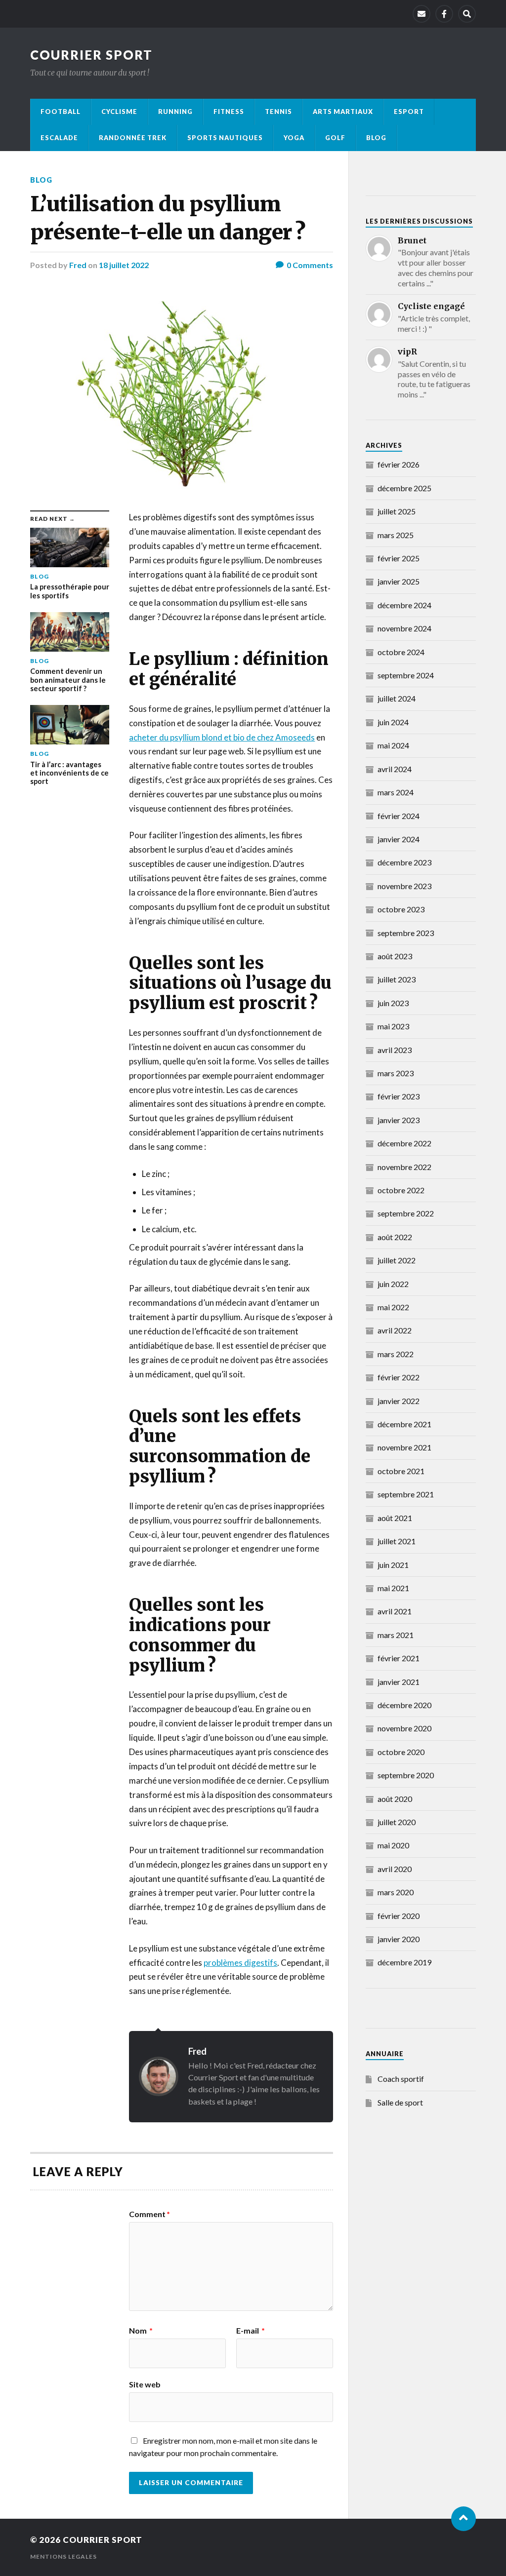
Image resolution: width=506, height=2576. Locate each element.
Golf (335, 138)
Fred (78, 265)
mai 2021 (393, 1588)
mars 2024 (396, 792)
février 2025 (399, 558)
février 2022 (399, 1377)
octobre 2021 (401, 1471)
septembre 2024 (406, 675)
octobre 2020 (401, 1752)
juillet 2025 (397, 511)
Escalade (59, 138)
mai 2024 (393, 745)
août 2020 (395, 1799)
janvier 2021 (399, 1682)
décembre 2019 (404, 1962)
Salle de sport (400, 2102)
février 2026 (399, 464)
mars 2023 (396, 1073)
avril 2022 (395, 1330)
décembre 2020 (404, 1705)
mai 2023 (393, 1026)
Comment (149, 2214)
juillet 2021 (397, 1541)
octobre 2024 (401, 652)
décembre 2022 (404, 1143)
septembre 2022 (406, 1213)
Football (61, 112)
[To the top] (464, 2519)
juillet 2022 (397, 1260)
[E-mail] (422, 14)
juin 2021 (393, 1565)
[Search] (467, 14)
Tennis (278, 112)
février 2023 (399, 1096)
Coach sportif (401, 2079)
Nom (141, 2331)
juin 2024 (393, 722)
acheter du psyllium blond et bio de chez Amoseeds (222, 737)
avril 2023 (395, 1050)
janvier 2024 (399, 839)
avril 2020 (395, 1869)
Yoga (294, 138)
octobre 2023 (401, 909)
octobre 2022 (401, 1190)
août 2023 (395, 956)
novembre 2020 (404, 1728)
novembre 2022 (404, 1167)
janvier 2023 (399, 1120)
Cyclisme (119, 112)
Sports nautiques (225, 138)
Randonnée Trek (133, 138)
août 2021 (395, 1518)
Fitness (229, 112)
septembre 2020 (406, 1775)
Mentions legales (63, 2556)
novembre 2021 (404, 1447)
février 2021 (399, 1658)
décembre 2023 (404, 862)
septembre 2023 (406, 933)
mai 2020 (393, 1845)
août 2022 (395, 1237)
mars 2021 (396, 1635)
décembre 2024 (404, 605)
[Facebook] (444, 14)
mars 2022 (396, 1354)
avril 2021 (395, 1611)
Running (175, 112)
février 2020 (399, 1916)
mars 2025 (396, 535)
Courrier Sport (91, 55)
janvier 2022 (399, 1401)
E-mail (251, 2331)
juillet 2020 (397, 1822)
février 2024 (399, 816)
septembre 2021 (406, 1494)
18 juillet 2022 (124, 265)
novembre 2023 (404, 886)
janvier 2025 (399, 581)
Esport (409, 112)
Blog (376, 138)
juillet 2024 (397, 698)
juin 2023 (393, 1003)
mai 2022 (393, 1307)
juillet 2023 (397, 979)
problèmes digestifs (240, 1963)
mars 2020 (396, 1892)
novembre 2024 (404, 628)
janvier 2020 (399, 1939)
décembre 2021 (404, 1424)
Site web (145, 2384)
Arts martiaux (343, 112)
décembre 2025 (404, 488)
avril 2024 (395, 769)
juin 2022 (393, 1284)
